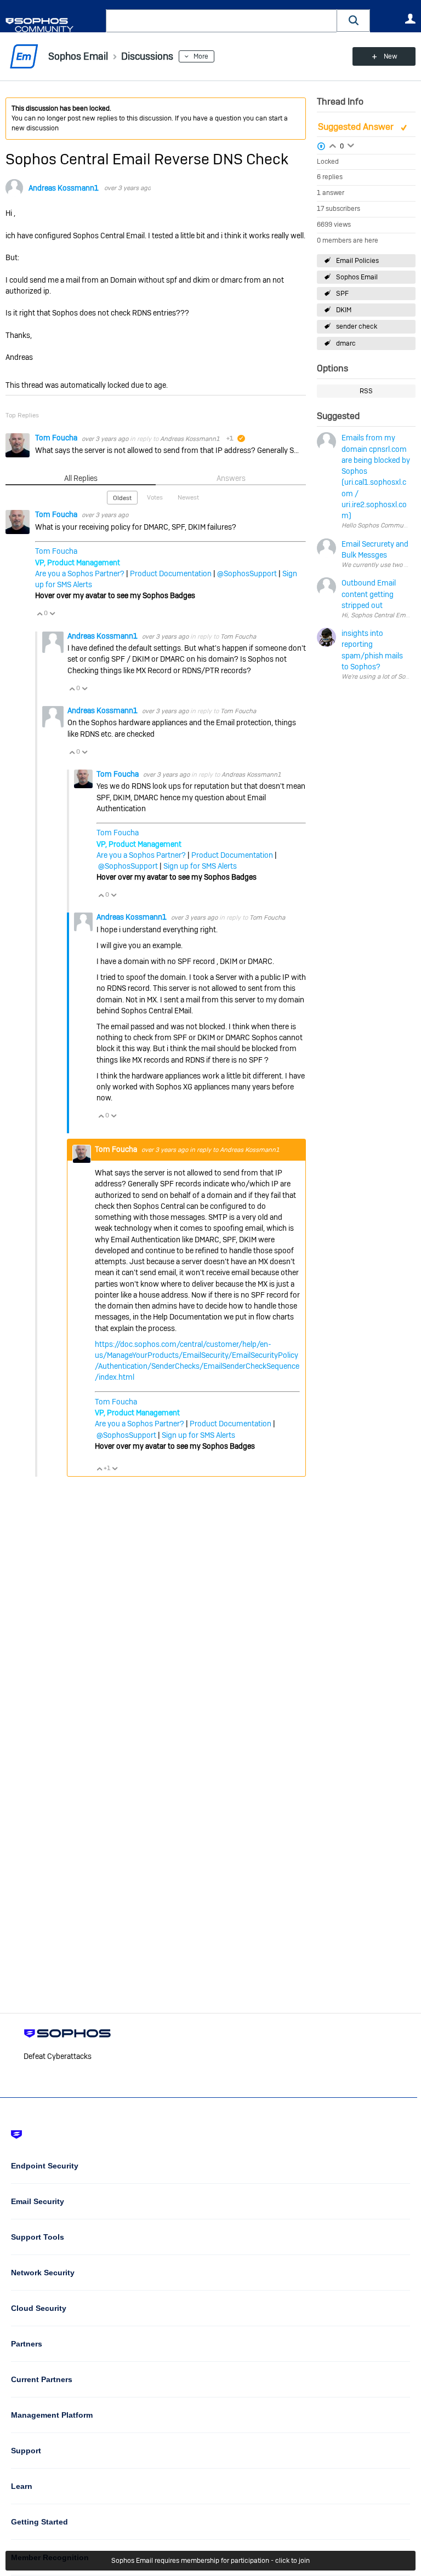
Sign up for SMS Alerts (200, 866)
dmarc (346, 343)
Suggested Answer (357, 127)
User (410, 19)
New (391, 56)
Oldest (122, 498)
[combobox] (221, 21)
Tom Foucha (57, 438)
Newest (188, 497)
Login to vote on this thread (333, 145)
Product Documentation (171, 573)
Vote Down (52, 613)
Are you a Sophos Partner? (80, 573)
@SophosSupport (247, 573)
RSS (366, 391)
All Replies (81, 478)
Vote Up (39, 613)
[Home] (53, 25)
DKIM (344, 310)
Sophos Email (357, 277)
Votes (155, 497)
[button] (354, 21)
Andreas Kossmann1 (64, 188)
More (201, 56)
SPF (342, 294)
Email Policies (357, 261)
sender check (357, 326)
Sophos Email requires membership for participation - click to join (210, 2561)
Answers (231, 478)
